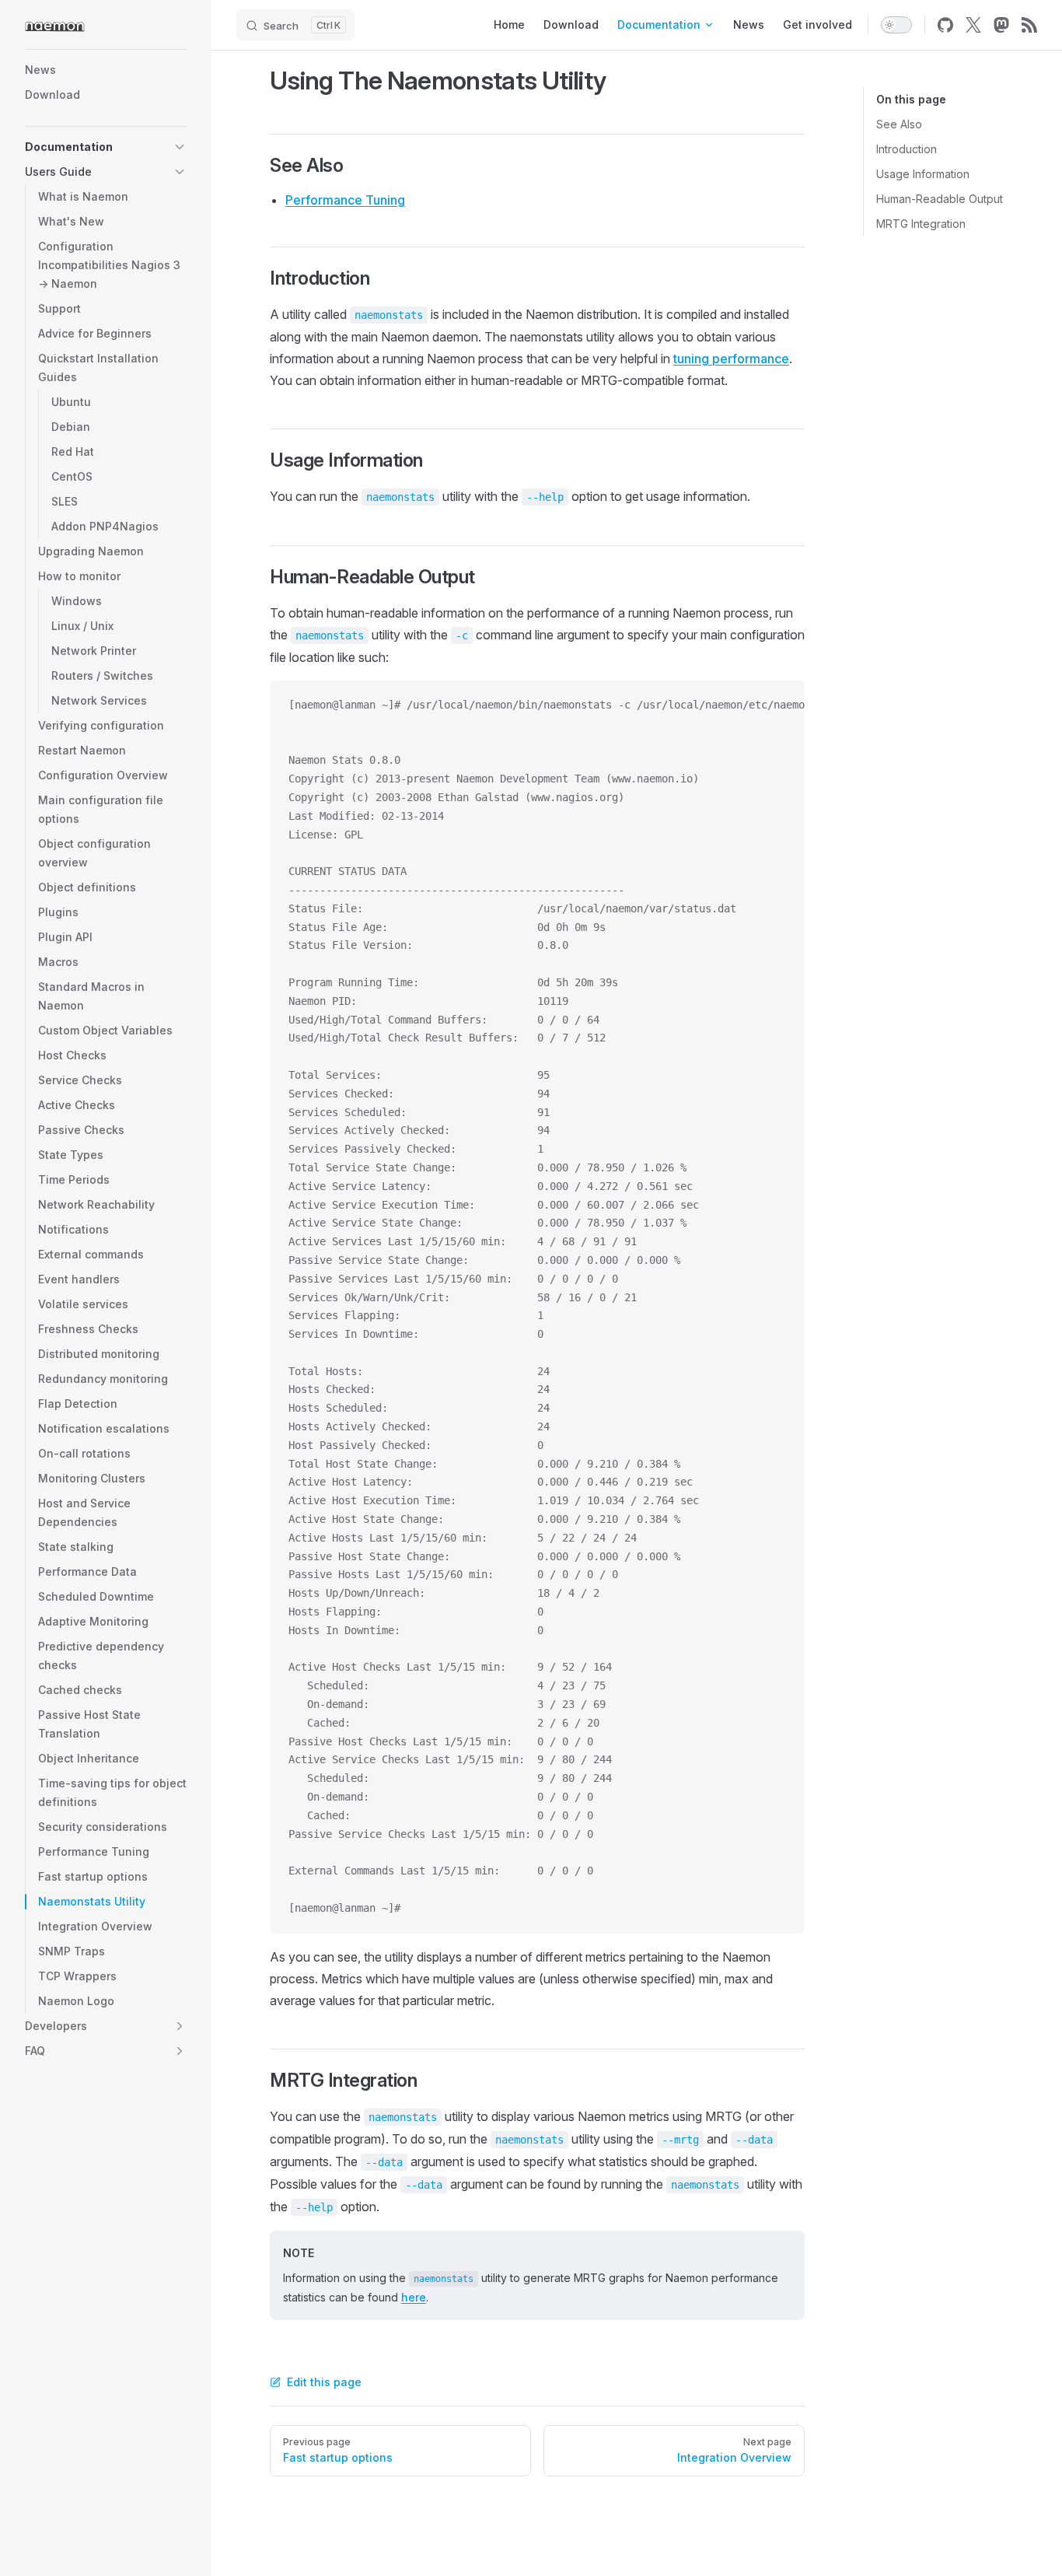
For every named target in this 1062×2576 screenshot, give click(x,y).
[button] (180, 147)
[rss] (1029, 25)
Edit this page (324, 2382)
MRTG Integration (921, 224)
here (414, 2297)
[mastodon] (1001, 25)
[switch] (896, 25)
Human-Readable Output (940, 199)
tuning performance (731, 359)
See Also (899, 124)
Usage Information (923, 174)
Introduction (907, 149)
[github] (945, 25)
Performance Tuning (345, 200)
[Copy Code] (780, 705)
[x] (973, 25)
